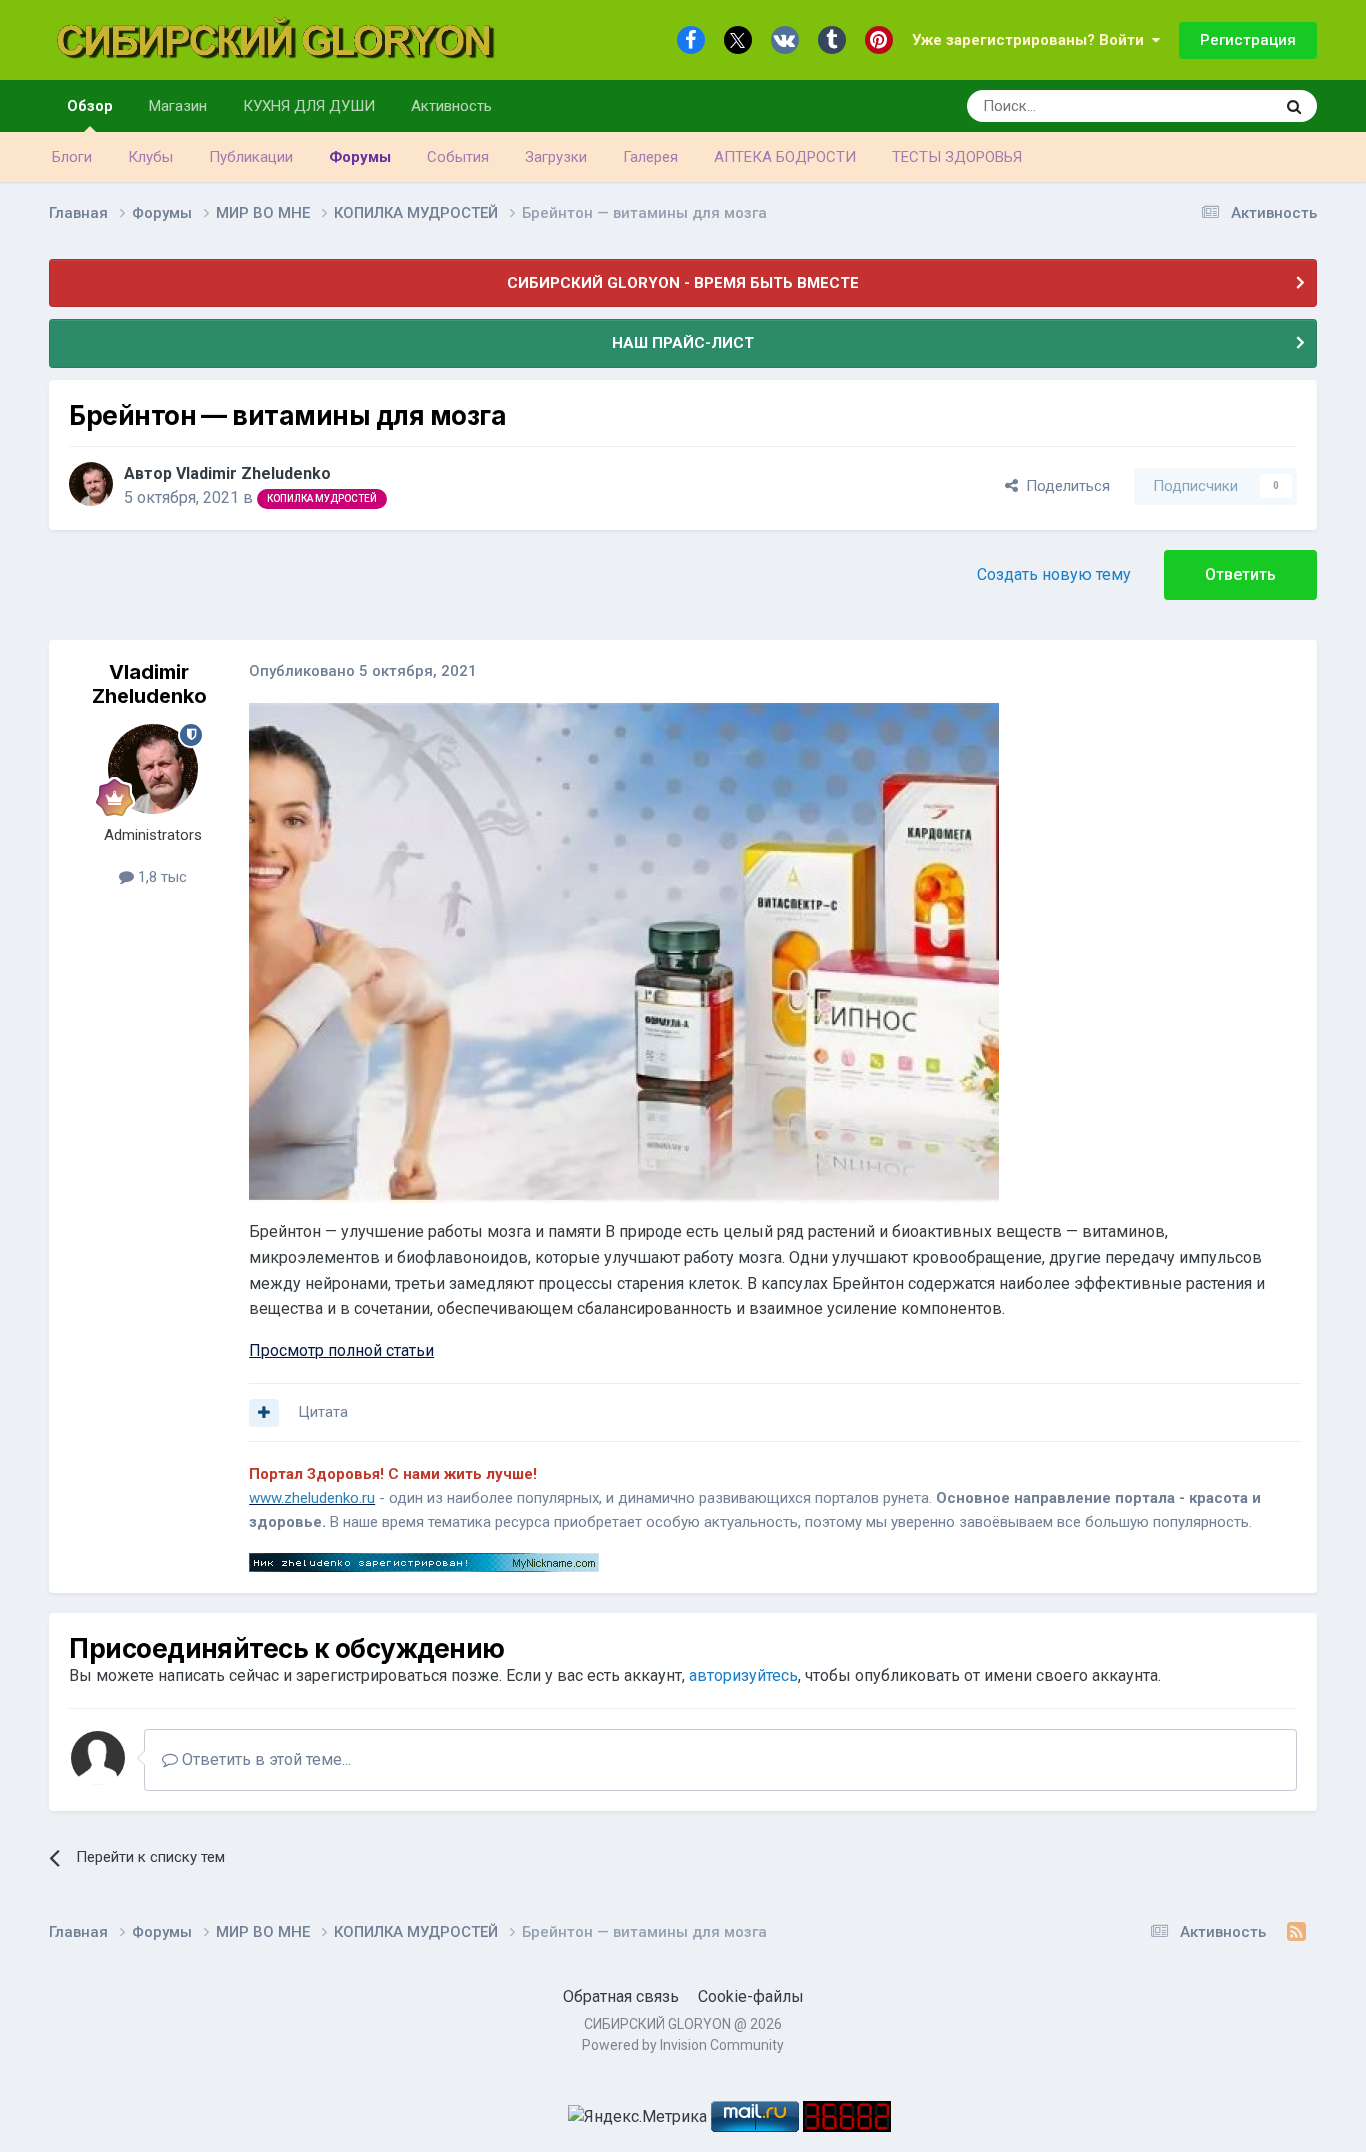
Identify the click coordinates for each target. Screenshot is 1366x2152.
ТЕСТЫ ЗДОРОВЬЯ (957, 157)
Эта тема (1218, 106)
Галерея (650, 157)
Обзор (90, 106)
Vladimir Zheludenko (253, 473)
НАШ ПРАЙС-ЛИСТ (683, 343)
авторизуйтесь (743, 1675)
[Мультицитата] (264, 1413)
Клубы (150, 157)
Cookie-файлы (751, 1996)
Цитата (323, 1412)
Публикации (251, 157)
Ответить (1240, 574)
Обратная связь (621, 1996)
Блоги (72, 157)
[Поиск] (1294, 106)
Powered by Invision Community (683, 2045)
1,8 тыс (160, 877)
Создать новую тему (1054, 574)
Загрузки (556, 157)
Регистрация (1248, 40)
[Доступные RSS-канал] (1296, 1932)
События (458, 157)
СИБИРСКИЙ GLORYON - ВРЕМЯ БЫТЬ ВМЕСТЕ (683, 283)
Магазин (178, 106)
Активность (451, 106)
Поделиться (1064, 486)
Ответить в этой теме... (264, 1759)
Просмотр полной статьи (341, 1350)
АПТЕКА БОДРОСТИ (785, 157)
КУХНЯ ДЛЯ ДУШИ (309, 106)
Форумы (360, 157)
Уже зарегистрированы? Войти (1032, 40)
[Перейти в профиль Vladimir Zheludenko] (91, 484)
